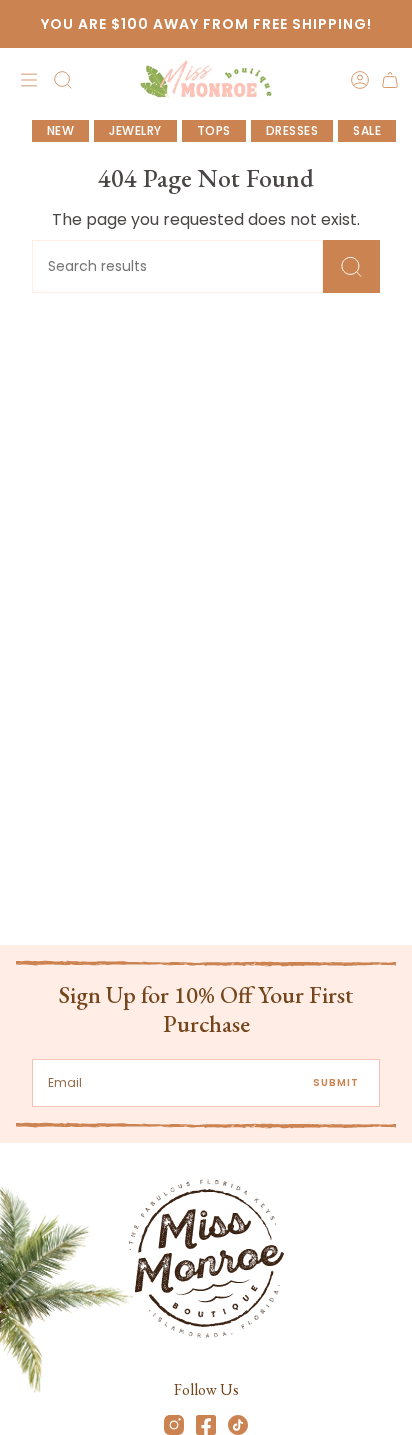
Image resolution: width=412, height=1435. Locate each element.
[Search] (351, 266)
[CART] (390, 80)
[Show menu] (26, 80)
